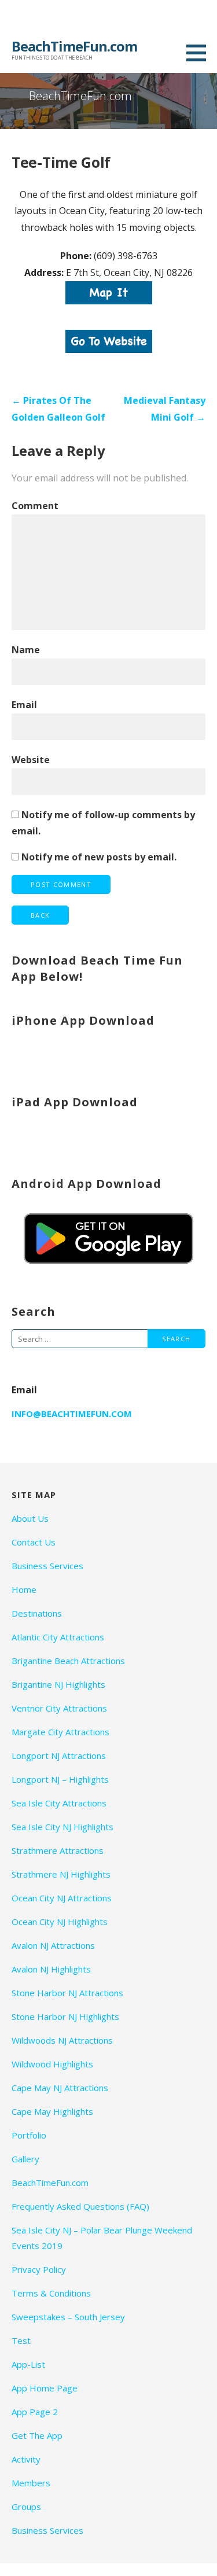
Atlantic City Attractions (58, 1637)
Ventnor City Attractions (59, 1708)
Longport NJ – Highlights (60, 1779)
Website (31, 760)
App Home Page (45, 2388)
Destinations (37, 1613)
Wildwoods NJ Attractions (62, 2040)
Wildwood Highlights (52, 2064)
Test (21, 2341)
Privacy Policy (39, 2269)
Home (24, 1589)
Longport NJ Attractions (59, 1756)
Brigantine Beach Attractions (68, 1661)
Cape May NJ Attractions (60, 2088)
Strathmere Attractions (58, 1850)
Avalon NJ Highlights (51, 1969)
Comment (35, 506)
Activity (26, 2459)
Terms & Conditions (51, 2293)
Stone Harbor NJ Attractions (67, 1993)
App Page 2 (35, 2412)
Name (26, 650)
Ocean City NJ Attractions (62, 1898)
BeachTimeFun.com (74, 46)
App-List (28, 2364)
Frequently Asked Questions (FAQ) (80, 2206)
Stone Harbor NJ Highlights (65, 2016)
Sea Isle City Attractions (59, 1803)
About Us (30, 1518)
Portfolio (29, 2135)
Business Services (47, 1566)
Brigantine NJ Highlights (58, 1684)
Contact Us (34, 1542)
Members (31, 2483)
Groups (26, 2507)
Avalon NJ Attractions (53, 1945)
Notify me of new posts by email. (99, 857)
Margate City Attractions (60, 1732)
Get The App (37, 2435)
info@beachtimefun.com (72, 1414)
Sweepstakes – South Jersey (68, 2317)
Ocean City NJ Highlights (60, 1922)
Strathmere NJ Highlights (61, 1874)
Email (24, 705)
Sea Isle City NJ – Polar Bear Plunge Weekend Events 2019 (102, 2238)
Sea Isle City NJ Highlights (62, 1827)
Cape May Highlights (52, 2111)
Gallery (25, 2159)
